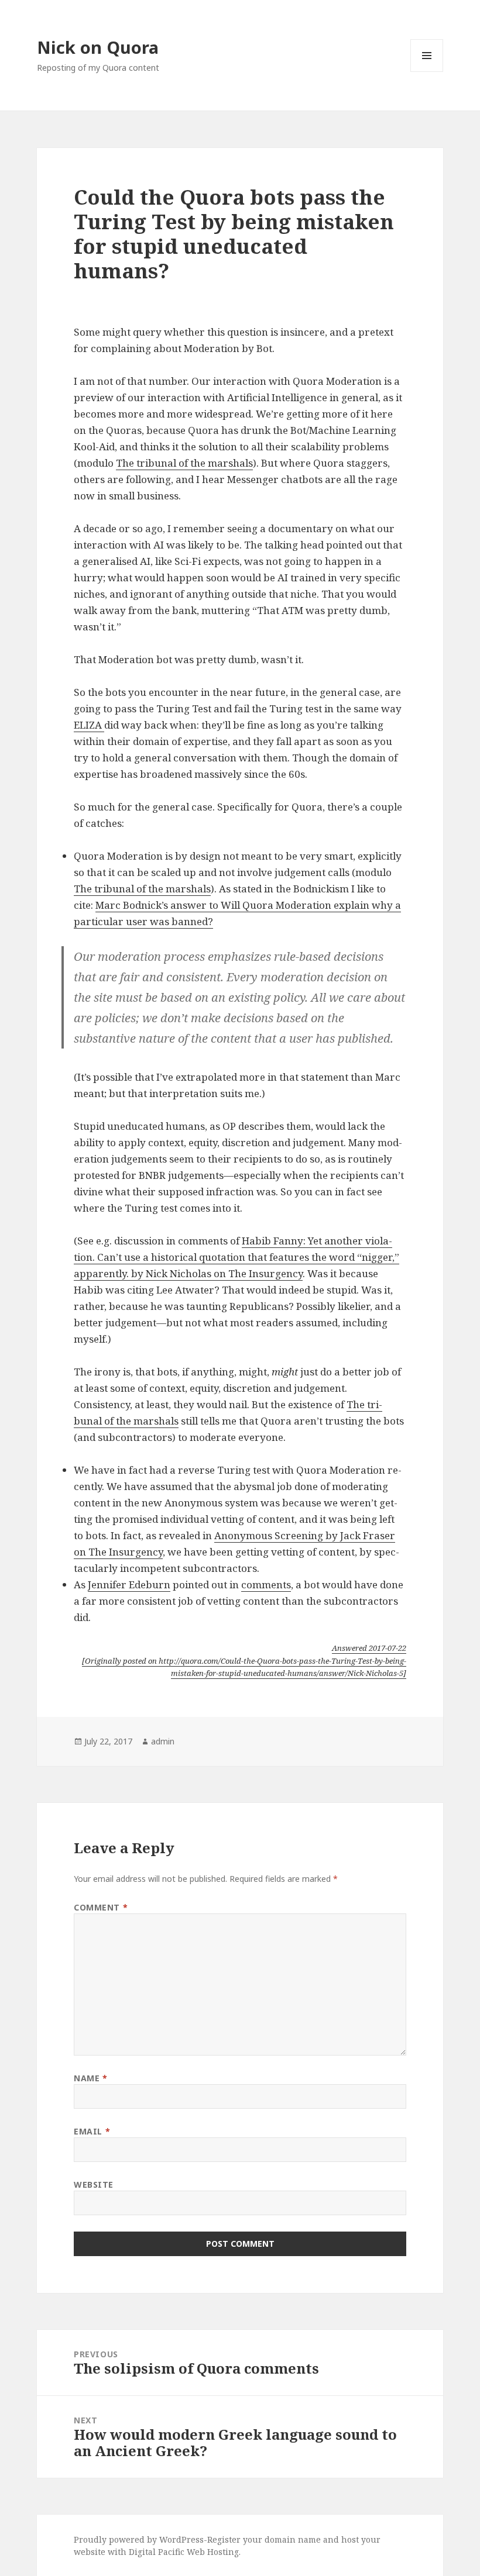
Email (92, 2131)
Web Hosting (213, 2552)
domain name (293, 2539)
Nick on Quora (98, 47)
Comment (101, 1907)
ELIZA (89, 725)
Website (94, 2184)
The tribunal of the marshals (184, 463)
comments (266, 1584)
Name (90, 2078)
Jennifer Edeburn (129, 1584)
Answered (369, 1648)
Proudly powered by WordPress (139, 2539)
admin (163, 1741)
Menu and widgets (427, 72)
